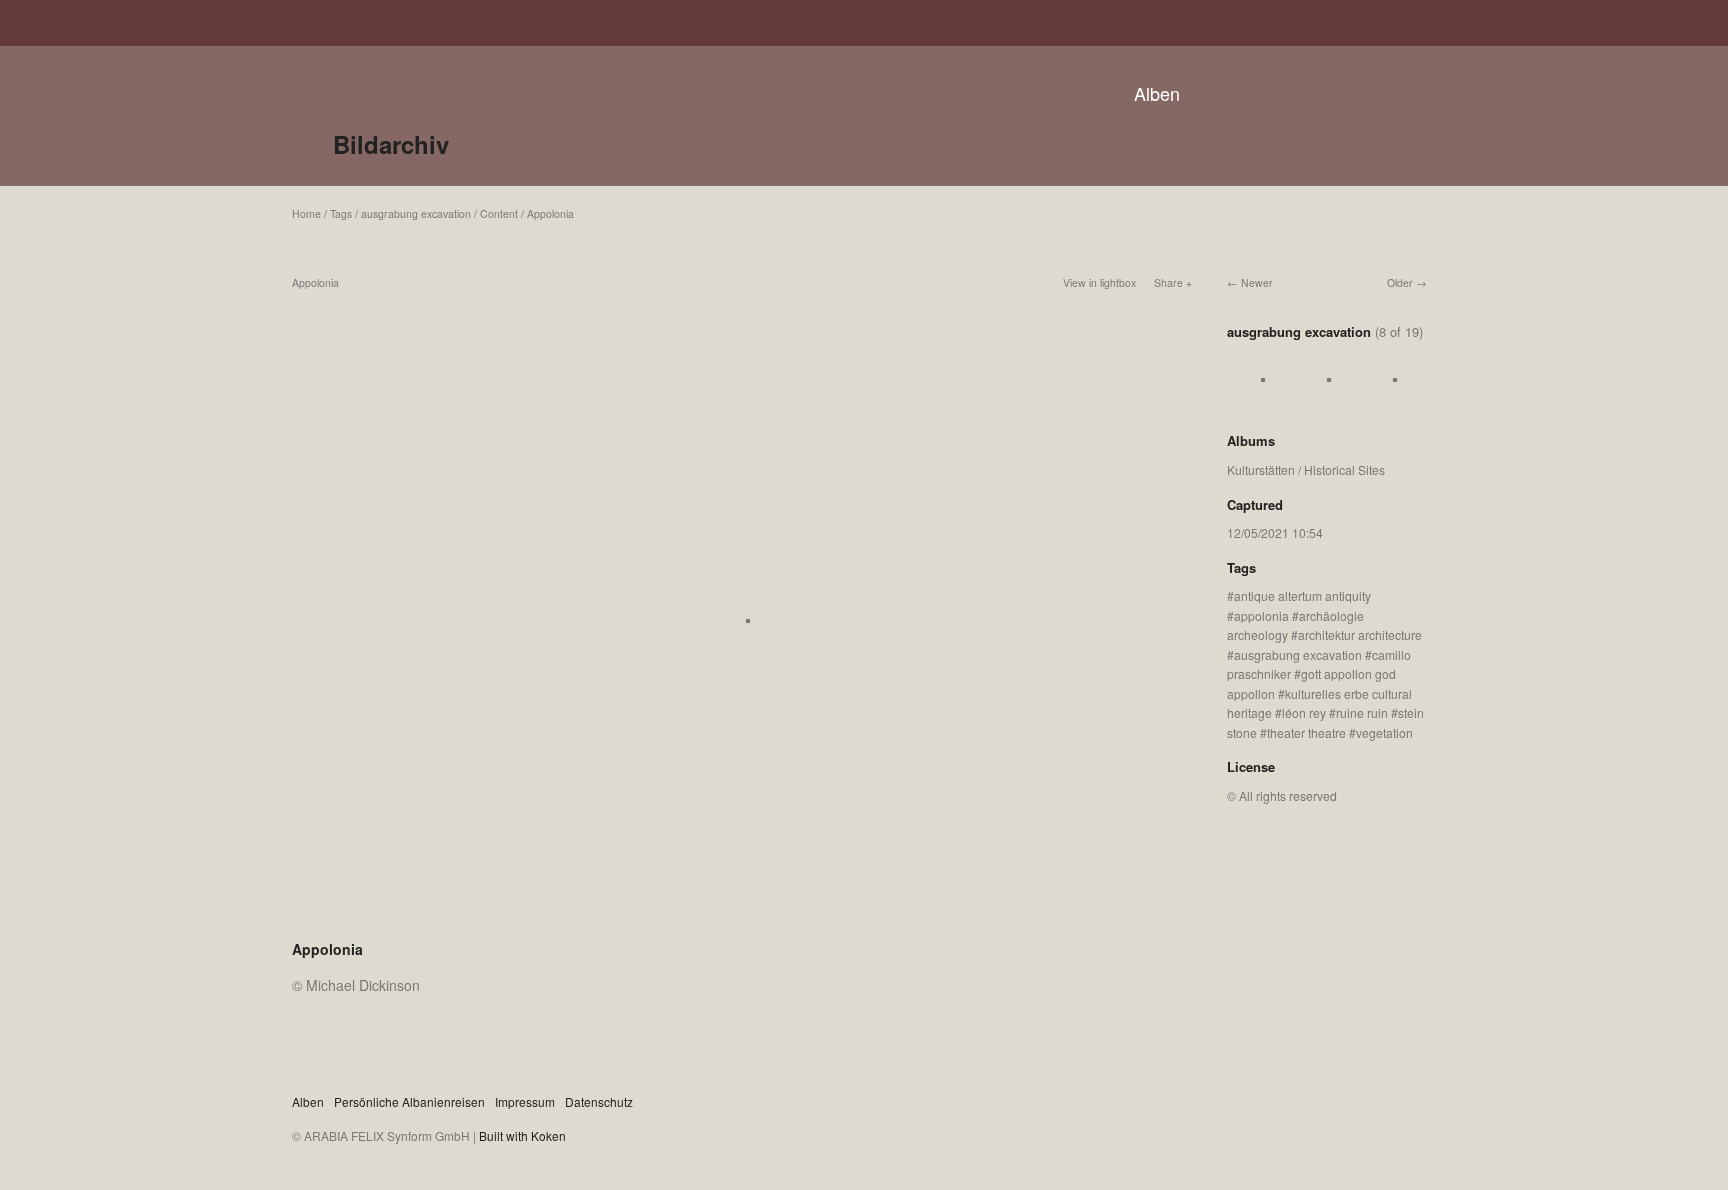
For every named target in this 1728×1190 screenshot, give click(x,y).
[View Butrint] (1257, 400)
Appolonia (550, 213)
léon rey (1304, 712)
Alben (1157, 93)
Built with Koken (522, 1135)
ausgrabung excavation (416, 213)
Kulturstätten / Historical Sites (1306, 469)
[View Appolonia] (1389, 400)
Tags (341, 213)
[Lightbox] (742, 923)
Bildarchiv (391, 144)
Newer (1257, 282)
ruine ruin (1362, 712)
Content (499, 213)
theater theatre (1306, 732)
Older (1400, 282)
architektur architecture (1360, 634)
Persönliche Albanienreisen (409, 1101)
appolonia (1261, 615)
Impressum (525, 1101)
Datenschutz (599, 1101)
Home (306, 213)
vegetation (1384, 732)
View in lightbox (1099, 282)
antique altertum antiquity (1302, 595)
